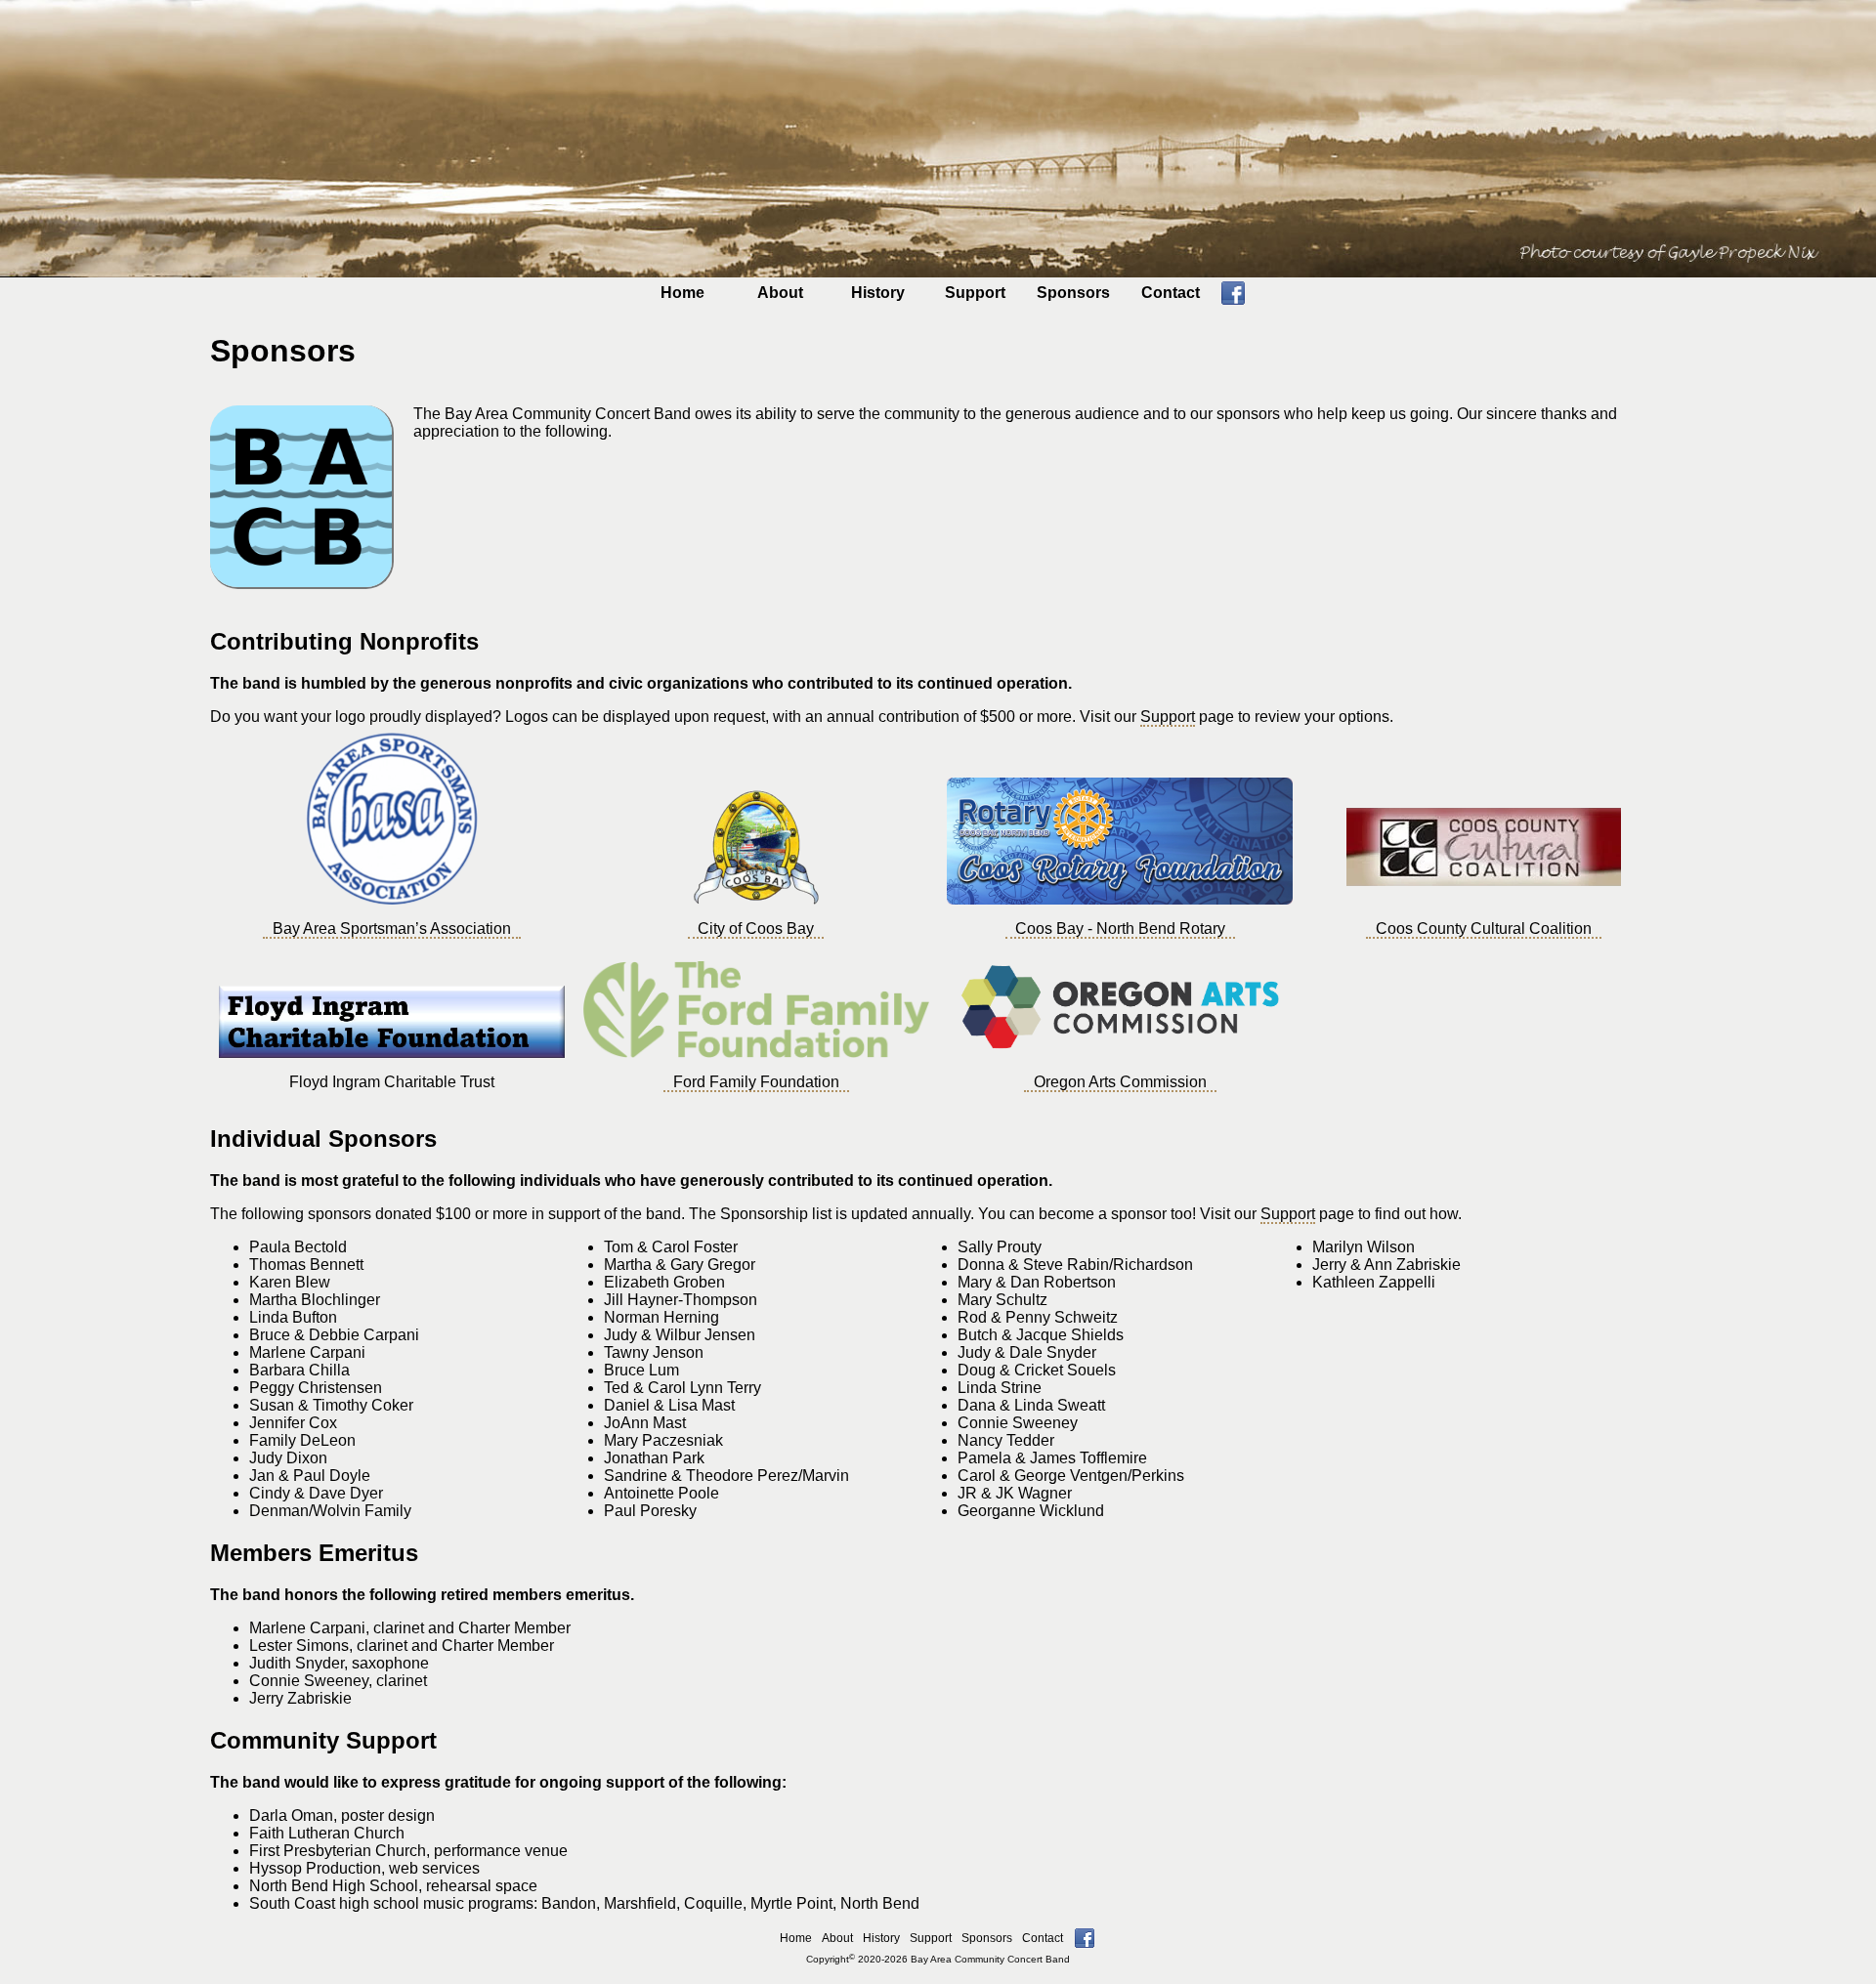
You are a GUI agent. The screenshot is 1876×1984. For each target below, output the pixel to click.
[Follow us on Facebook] (1233, 299)
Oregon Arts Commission (1120, 1082)
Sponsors (1073, 293)
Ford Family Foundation (756, 1082)
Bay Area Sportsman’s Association (392, 929)
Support (975, 293)
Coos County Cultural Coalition (1484, 929)
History (878, 293)
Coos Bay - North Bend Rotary (1120, 929)
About (780, 293)
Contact (1171, 293)
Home (682, 293)
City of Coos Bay (756, 929)
